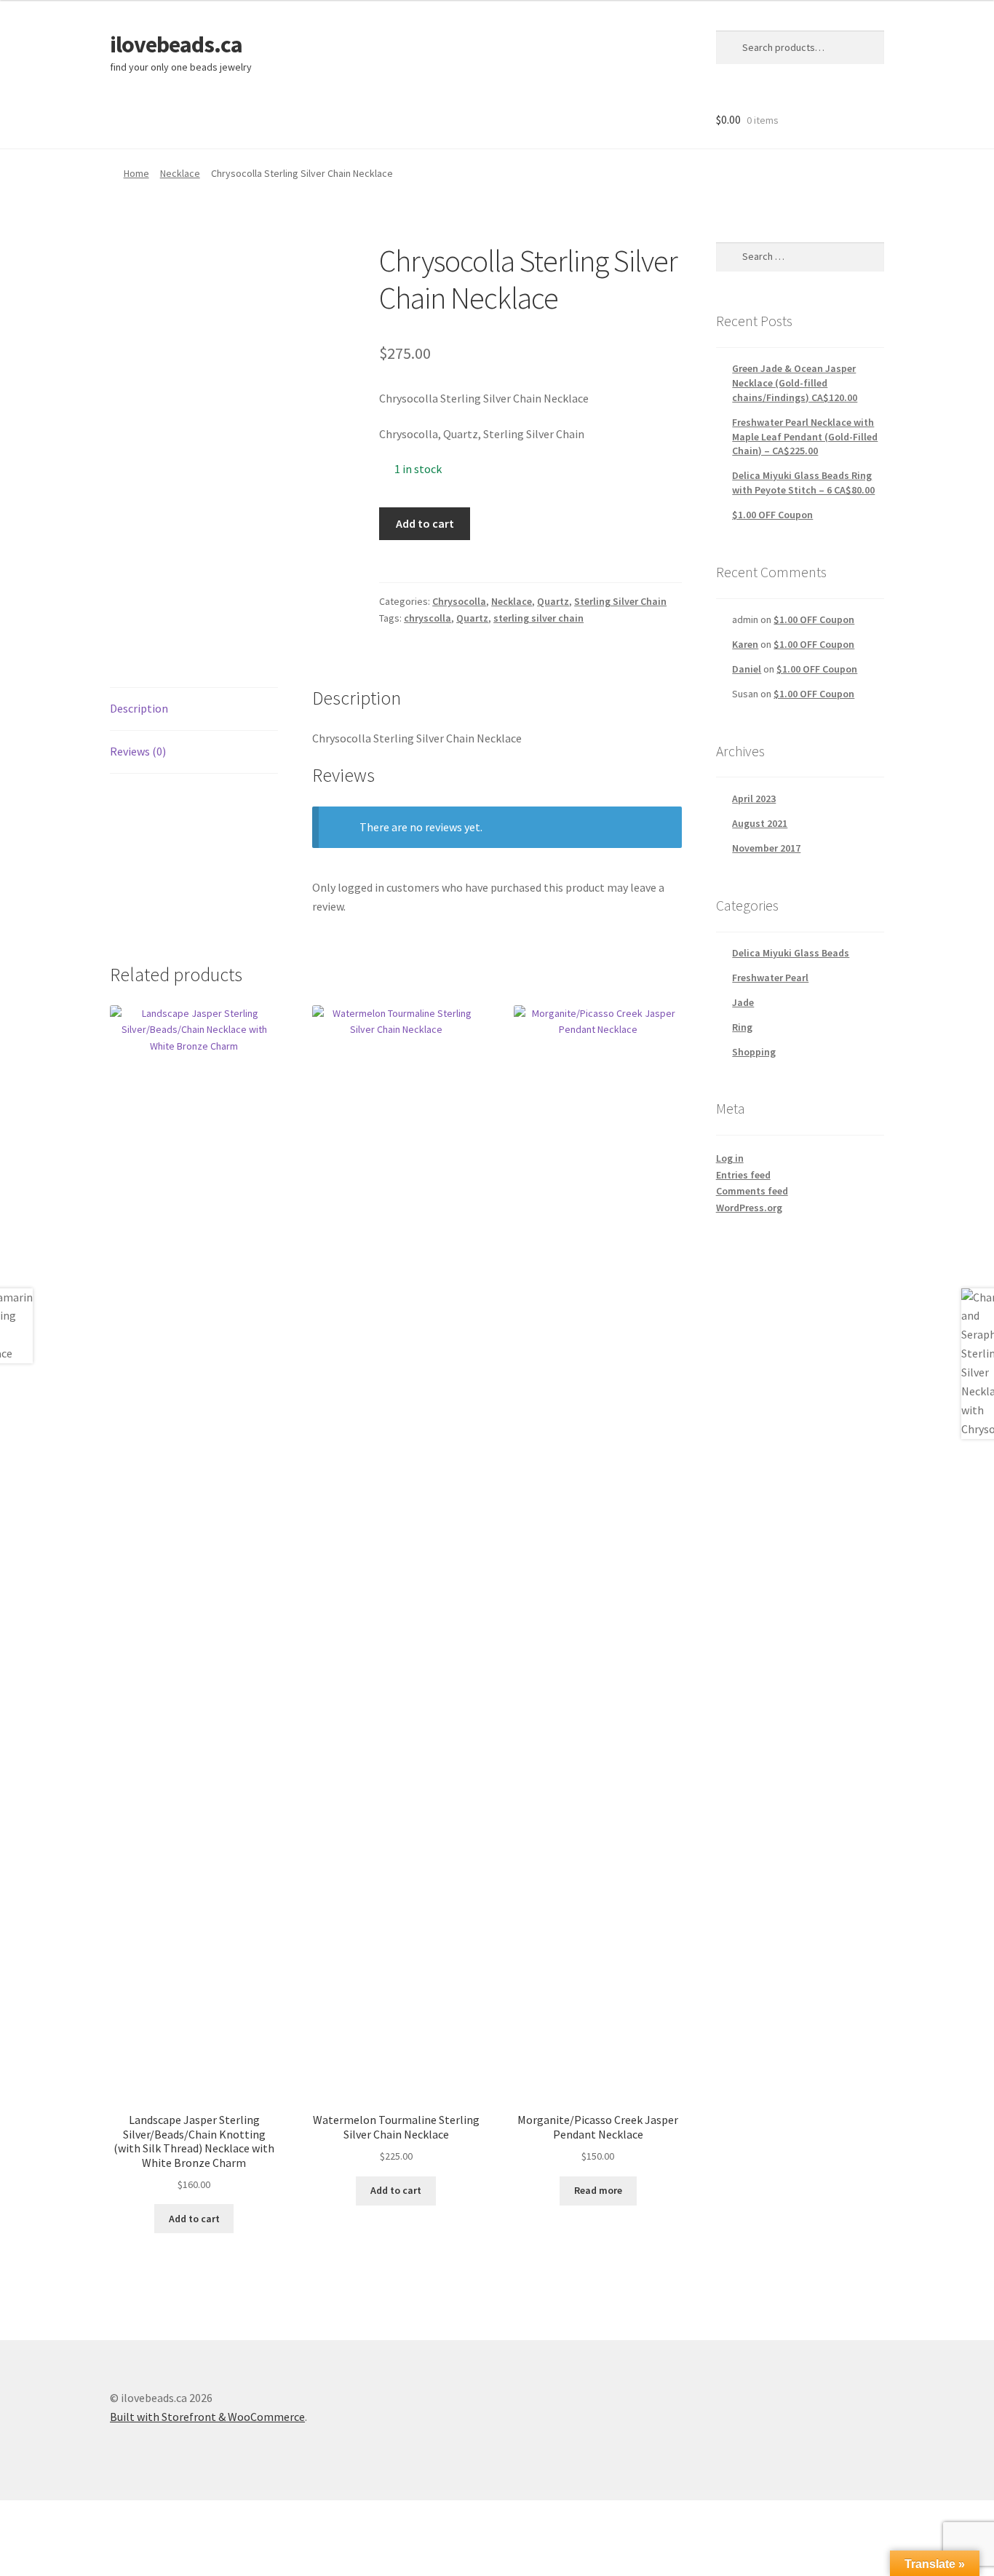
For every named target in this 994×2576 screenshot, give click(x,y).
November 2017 (766, 848)
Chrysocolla (459, 601)
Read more (598, 2190)
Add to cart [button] (194, 2219)
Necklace (180, 173)
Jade (743, 1002)
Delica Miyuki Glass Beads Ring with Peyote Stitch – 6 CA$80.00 (803, 483)
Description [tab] (139, 708)
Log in (730, 1158)
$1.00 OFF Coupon (772, 515)
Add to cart (425, 523)
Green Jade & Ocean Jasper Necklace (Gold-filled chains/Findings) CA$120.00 (795, 383)
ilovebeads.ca (176, 44)
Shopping (754, 1052)
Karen (745, 644)
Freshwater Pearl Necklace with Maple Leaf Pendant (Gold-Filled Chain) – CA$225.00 (805, 437)
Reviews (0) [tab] (138, 751)
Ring (742, 1027)
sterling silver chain (538, 618)
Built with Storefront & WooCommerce (207, 2417)
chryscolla (428, 618)
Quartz (553, 601)
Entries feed (743, 1175)
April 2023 (754, 798)
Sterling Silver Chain (620, 601)
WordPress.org (749, 1208)
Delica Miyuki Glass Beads (791, 953)
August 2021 (760, 823)
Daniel (747, 669)
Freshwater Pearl (770, 978)
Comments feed (752, 1191)
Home (136, 173)
